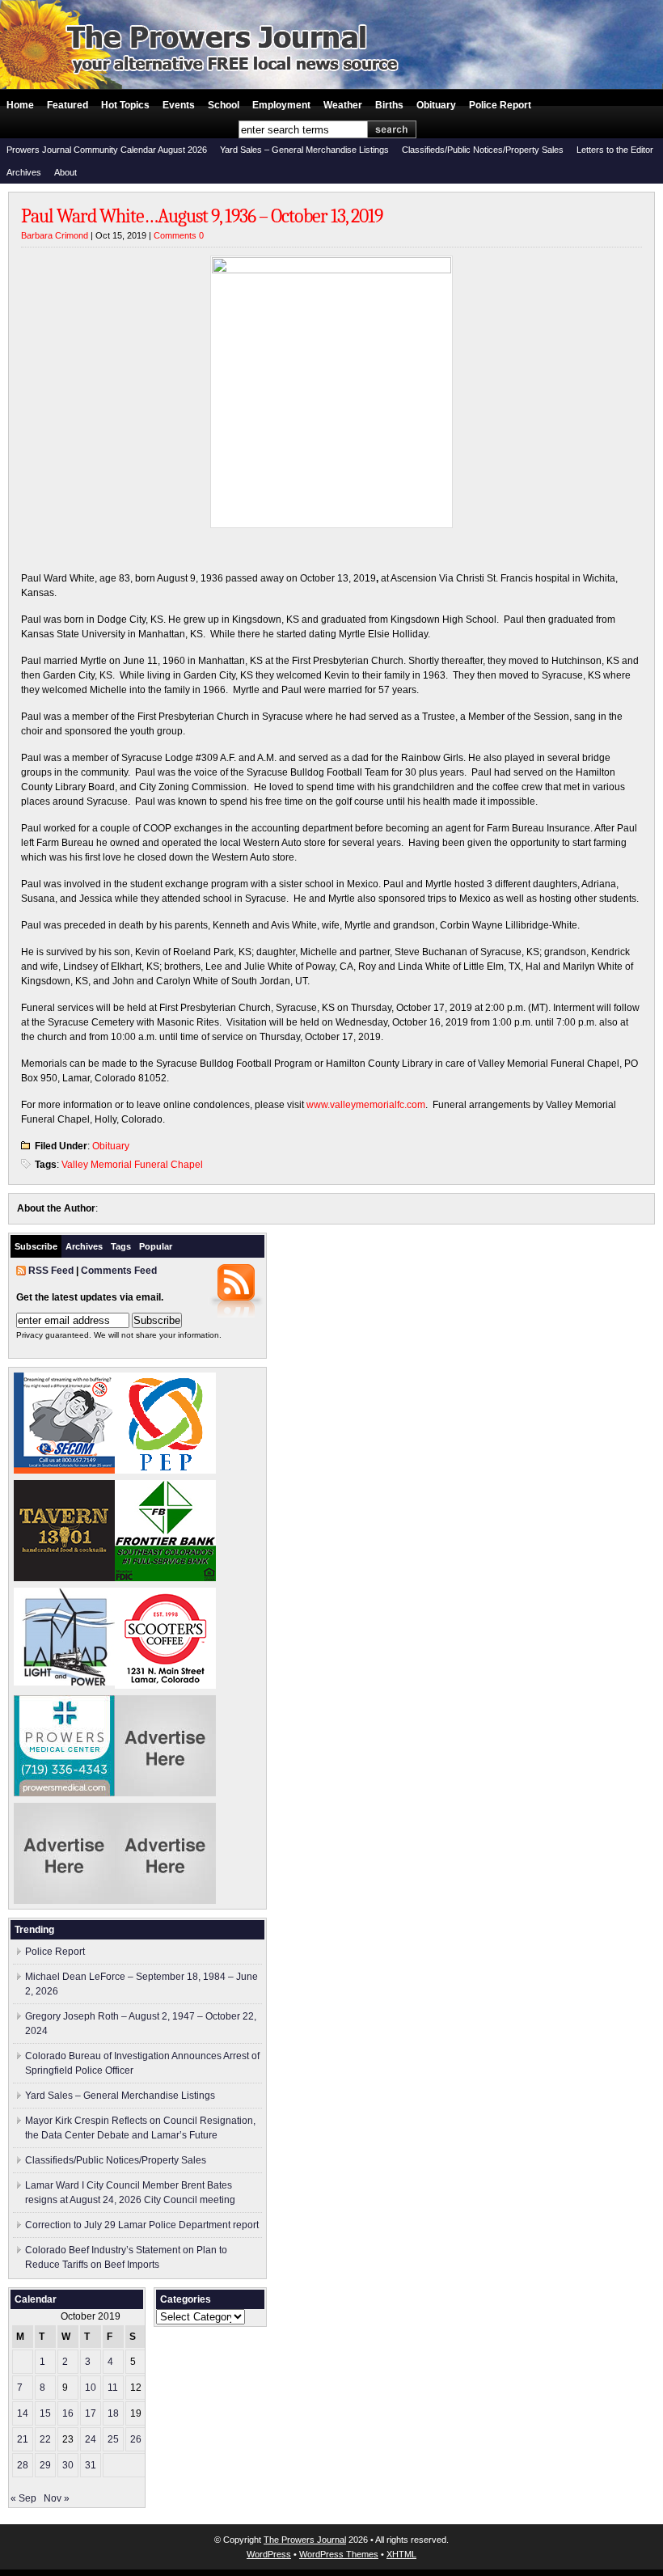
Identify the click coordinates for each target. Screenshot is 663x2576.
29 (45, 2465)
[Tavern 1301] (64, 1578)
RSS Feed (51, 1271)
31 (91, 2465)
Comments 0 (179, 235)
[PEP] (165, 1470)
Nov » (57, 2498)
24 (91, 2439)
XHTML (401, 2554)
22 (45, 2439)
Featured (68, 105)
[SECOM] (64, 1470)
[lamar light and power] (64, 1682)
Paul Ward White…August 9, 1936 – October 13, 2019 (202, 216)
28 (23, 2465)
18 (113, 2413)
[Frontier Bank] (165, 1578)
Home (20, 105)
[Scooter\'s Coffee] (165, 1686)
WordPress (269, 2554)
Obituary (436, 105)
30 (68, 2465)
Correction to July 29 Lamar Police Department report (142, 2225)
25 (113, 2439)
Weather (343, 105)
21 (23, 2439)
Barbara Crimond (55, 235)
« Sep (23, 2498)
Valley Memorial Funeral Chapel (132, 1165)
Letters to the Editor (615, 150)
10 (91, 2388)
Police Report (500, 105)
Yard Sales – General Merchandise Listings (304, 150)
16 (68, 2413)
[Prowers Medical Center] (64, 1793)
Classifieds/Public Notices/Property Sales (483, 150)
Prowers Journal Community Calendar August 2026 (107, 150)
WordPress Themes (339, 2554)
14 (23, 2413)
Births (389, 105)
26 (136, 2439)
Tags (121, 1246)
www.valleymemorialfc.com (366, 1105)
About (65, 172)
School (224, 105)
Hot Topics (125, 105)
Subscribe (36, 1246)
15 (45, 2413)
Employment (281, 105)
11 (113, 2388)
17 (91, 2413)
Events (179, 105)
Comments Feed (119, 1271)
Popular (156, 1246)
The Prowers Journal (305, 2540)
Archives (24, 172)
